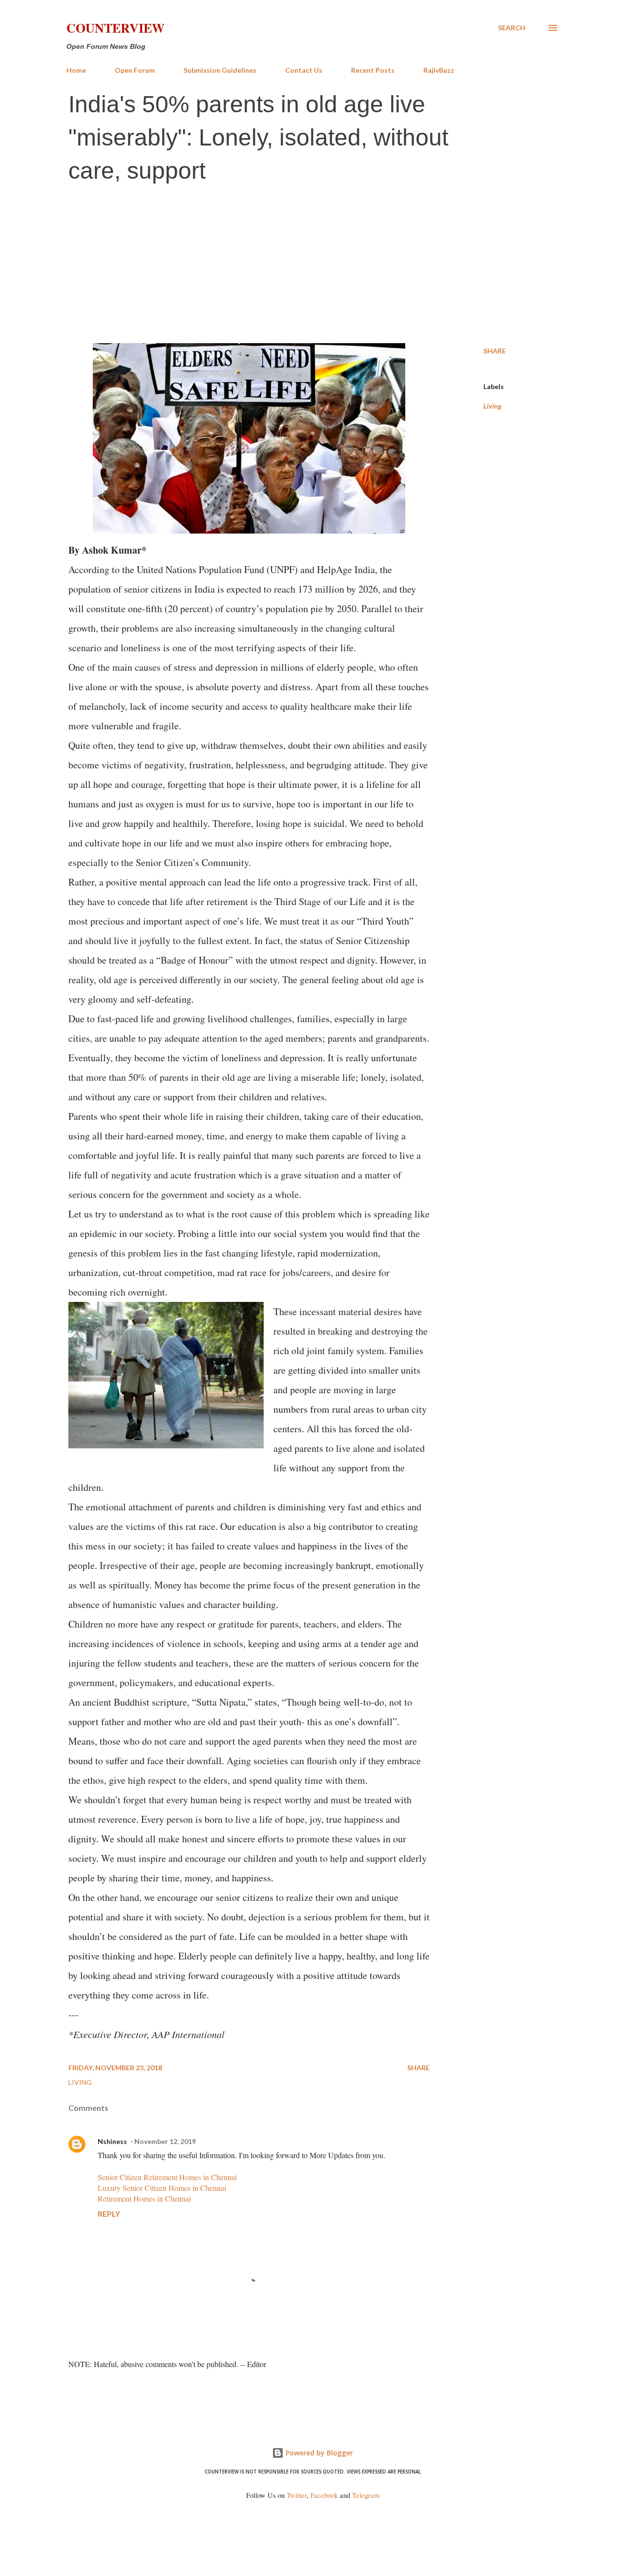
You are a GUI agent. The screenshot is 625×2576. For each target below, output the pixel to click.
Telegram (366, 2495)
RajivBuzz (439, 70)
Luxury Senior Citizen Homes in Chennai (162, 2188)
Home (76, 70)
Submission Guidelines (220, 70)
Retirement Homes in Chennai (144, 2198)
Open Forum (135, 70)
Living (492, 406)
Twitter (297, 2495)
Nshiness (112, 2141)
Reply (109, 2214)
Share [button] (495, 351)
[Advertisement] (312, 265)
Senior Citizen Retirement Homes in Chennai (167, 2177)
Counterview (115, 28)
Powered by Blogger (318, 2453)
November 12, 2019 (165, 2141)
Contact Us (304, 70)
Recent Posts (373, 70)
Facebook (324, 2495)
